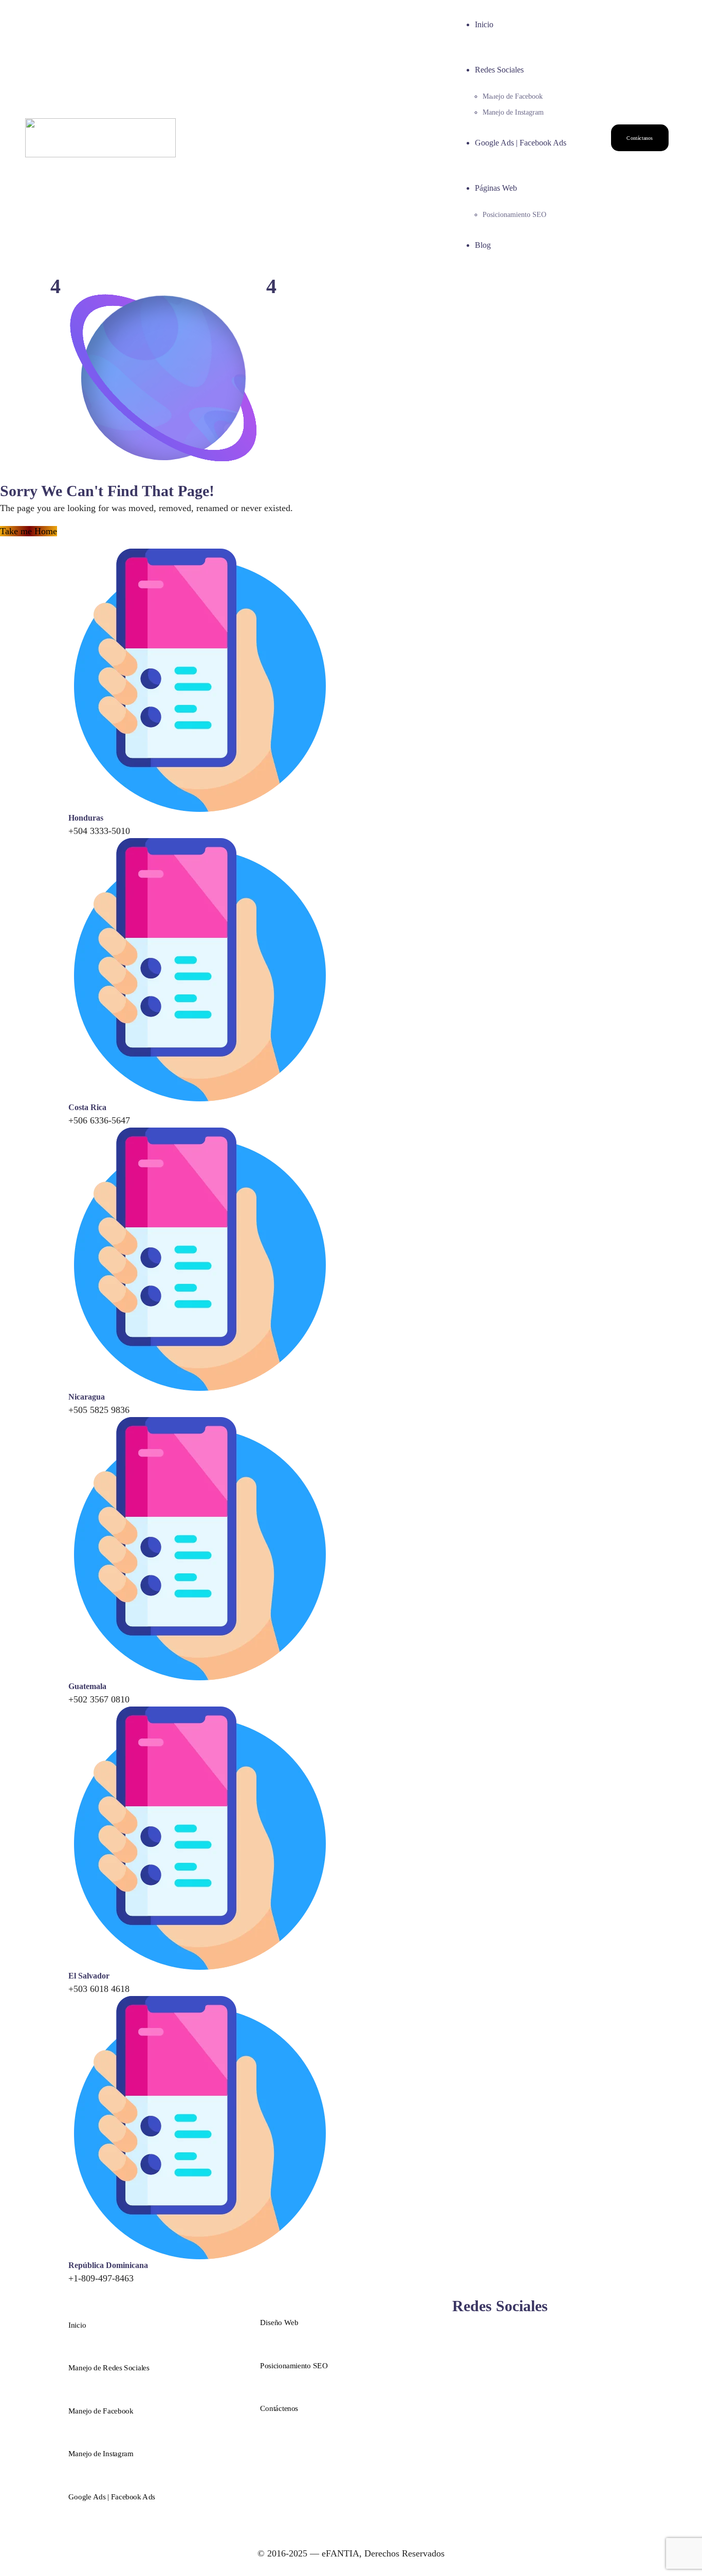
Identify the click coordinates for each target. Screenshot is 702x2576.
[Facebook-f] (456, 2332)
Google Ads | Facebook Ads (521, 143)
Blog (483, 245)
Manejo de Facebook (513, 96)
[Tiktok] (489, 2332)
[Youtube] (521, 2332)
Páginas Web (496, 188)
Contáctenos (279, 2408)
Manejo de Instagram (513, 112)
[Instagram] (467, 2332)
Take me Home (29, 531)
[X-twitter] (500, 2332)
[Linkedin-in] (510, 2332)
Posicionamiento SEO (514, 215)
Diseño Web (279, 2323)
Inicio (484, 24)
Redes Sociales (499, 70)
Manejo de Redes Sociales (109, 2368)
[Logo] (100, 125)
